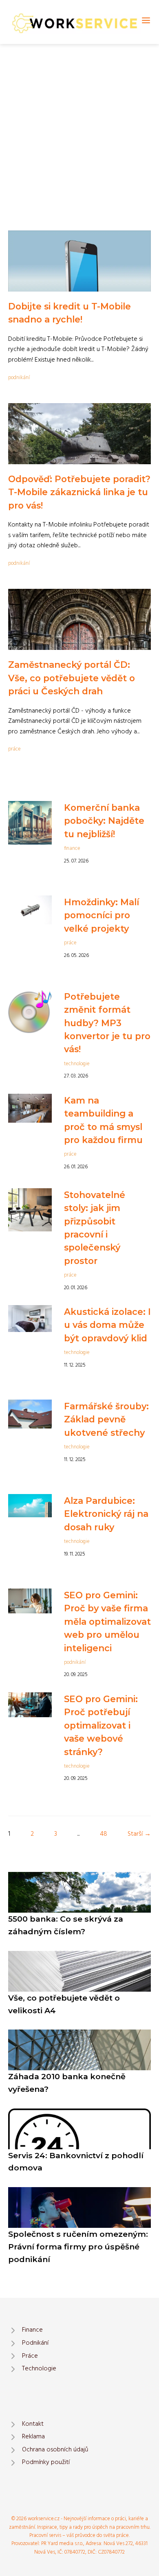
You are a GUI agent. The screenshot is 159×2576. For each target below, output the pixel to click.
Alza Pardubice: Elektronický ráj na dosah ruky (106, 1514)
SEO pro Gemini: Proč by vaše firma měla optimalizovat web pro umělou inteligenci (107, 1622)
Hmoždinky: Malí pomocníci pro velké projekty (102, 915)
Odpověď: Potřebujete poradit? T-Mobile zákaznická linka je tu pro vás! (79, 492)
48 (104, 1834)
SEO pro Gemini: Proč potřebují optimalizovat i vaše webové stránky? (101, 1725)
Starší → (139, 1834)
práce (14, 749)
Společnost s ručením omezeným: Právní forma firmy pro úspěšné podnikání (78, 2246)
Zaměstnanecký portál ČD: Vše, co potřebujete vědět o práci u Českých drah (72, 678)
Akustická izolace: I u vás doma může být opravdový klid (107, 1325)
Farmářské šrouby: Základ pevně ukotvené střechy (106, 1419)
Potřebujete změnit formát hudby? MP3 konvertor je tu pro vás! (107, 1023)
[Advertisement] (79, 127)
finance (72, 848)
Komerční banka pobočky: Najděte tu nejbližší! (104, 821)
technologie (77, 1064)
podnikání (19, 378)
